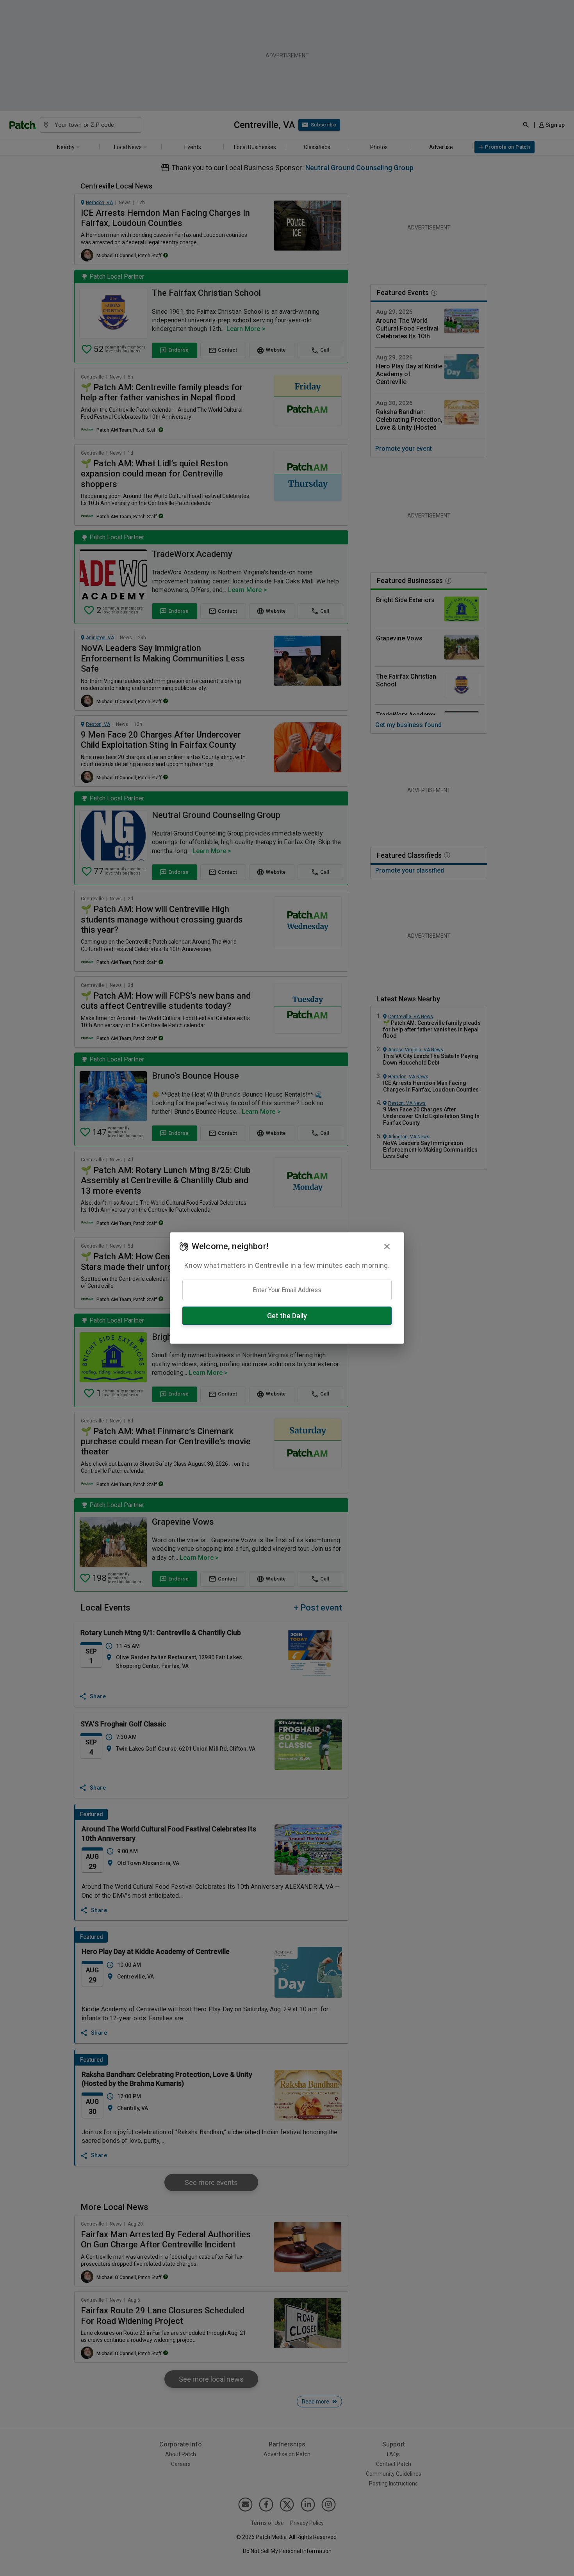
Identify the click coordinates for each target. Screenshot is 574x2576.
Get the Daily (287, 1316)
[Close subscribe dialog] (387, 1246)
